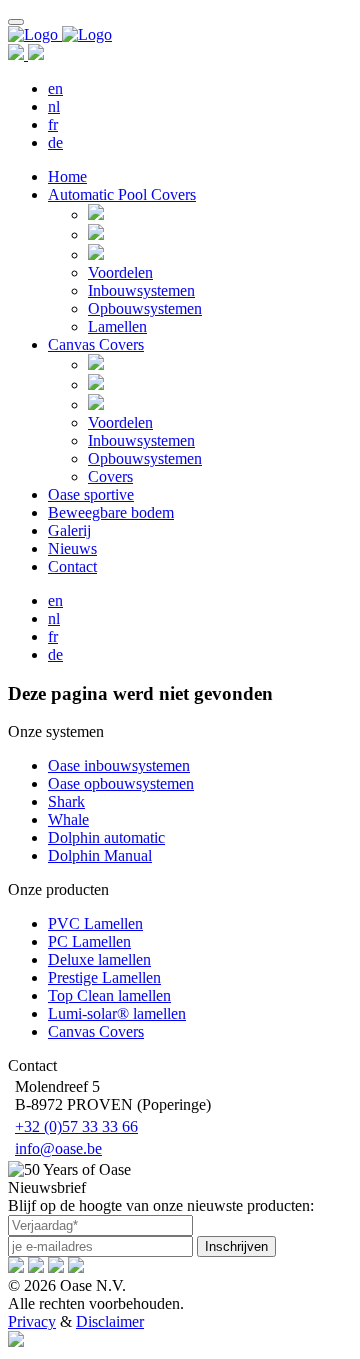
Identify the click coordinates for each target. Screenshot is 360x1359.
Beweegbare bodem (111, 512)
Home (67, 176)
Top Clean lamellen (109, 995)
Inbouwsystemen (141, 290)
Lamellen (117, 326)
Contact (72, 566)
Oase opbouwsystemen (121, 783)
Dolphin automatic (106, 837)
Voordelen (120, 272)
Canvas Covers (96, 344)
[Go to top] (16, 22)
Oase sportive (91, 494)
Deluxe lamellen (99, 959)
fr (53, 124)
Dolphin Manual (100, 855)
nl (54, 106)
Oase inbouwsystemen (119, 765)
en (55, 88)
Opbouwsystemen (145, 308)
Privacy (32, 1321)
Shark (66, 801)
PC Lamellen (89, 941)
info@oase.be (58, 1148)
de (55, 142)
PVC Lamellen (95, 923)
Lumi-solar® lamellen (117, 1013)
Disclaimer (110, 1321)
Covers (110, 476)
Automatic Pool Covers (122, 194)
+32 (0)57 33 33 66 (76, 1126)
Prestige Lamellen (104, 977)
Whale (68, 819)
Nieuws (72, 548)
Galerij (69, 530)
